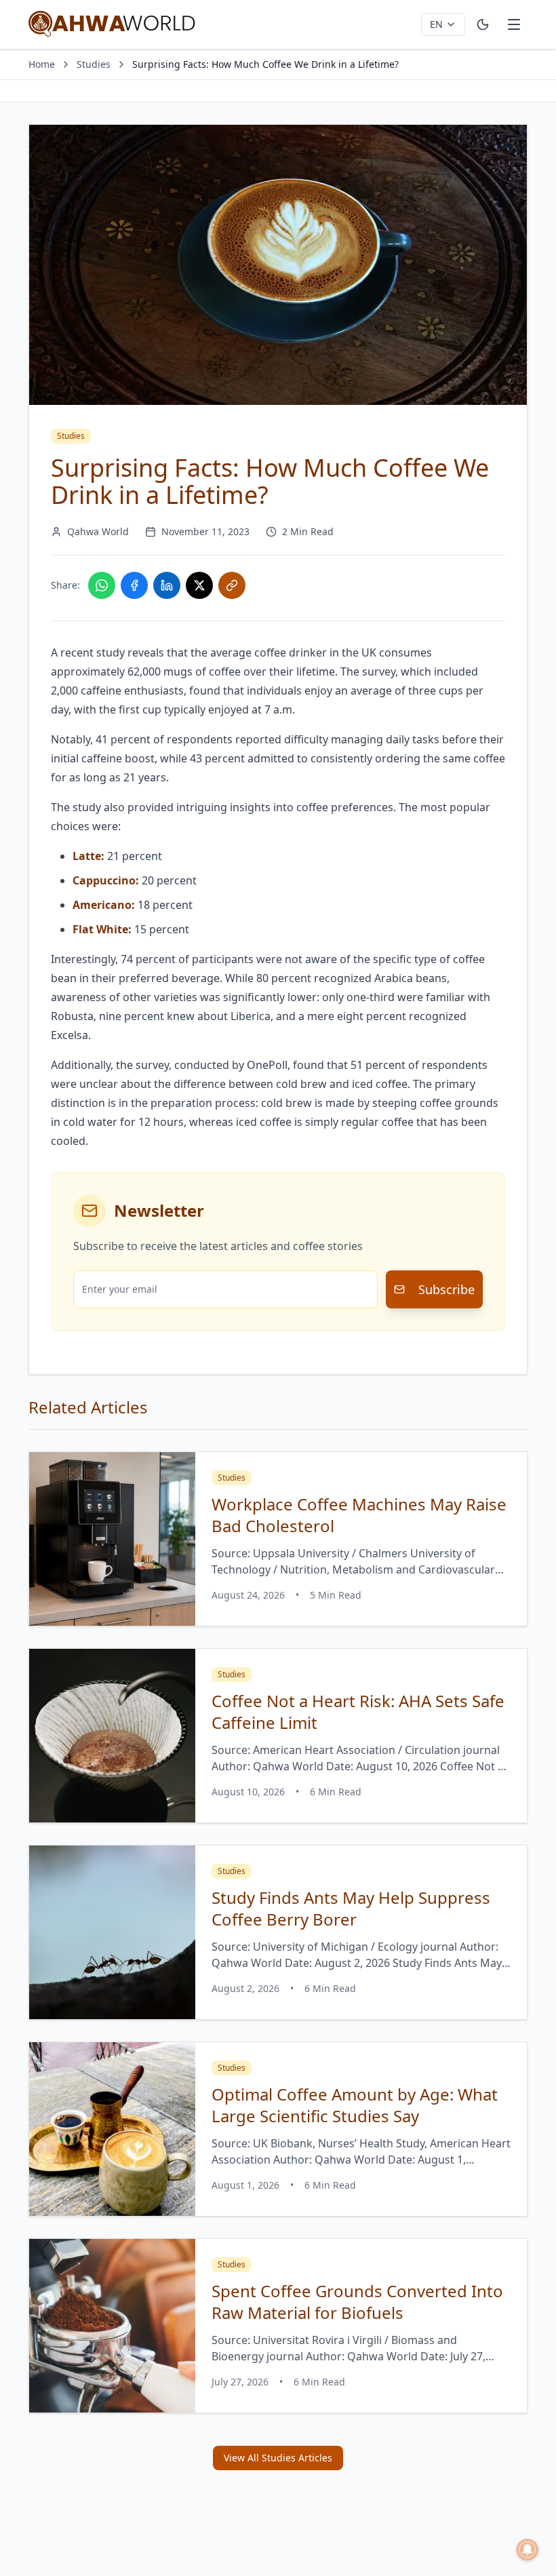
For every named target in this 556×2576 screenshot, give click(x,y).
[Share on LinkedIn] (167, 585)
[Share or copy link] (232, 585)
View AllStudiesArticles (278, 2458)
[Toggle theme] (483, 24)
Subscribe (446, 1289)
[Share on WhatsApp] (102, 585)
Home (42, 64)
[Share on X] (199, 585)
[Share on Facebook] (134, 585)
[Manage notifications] (528, 2550)
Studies (94, 64)
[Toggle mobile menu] (514, 24)
